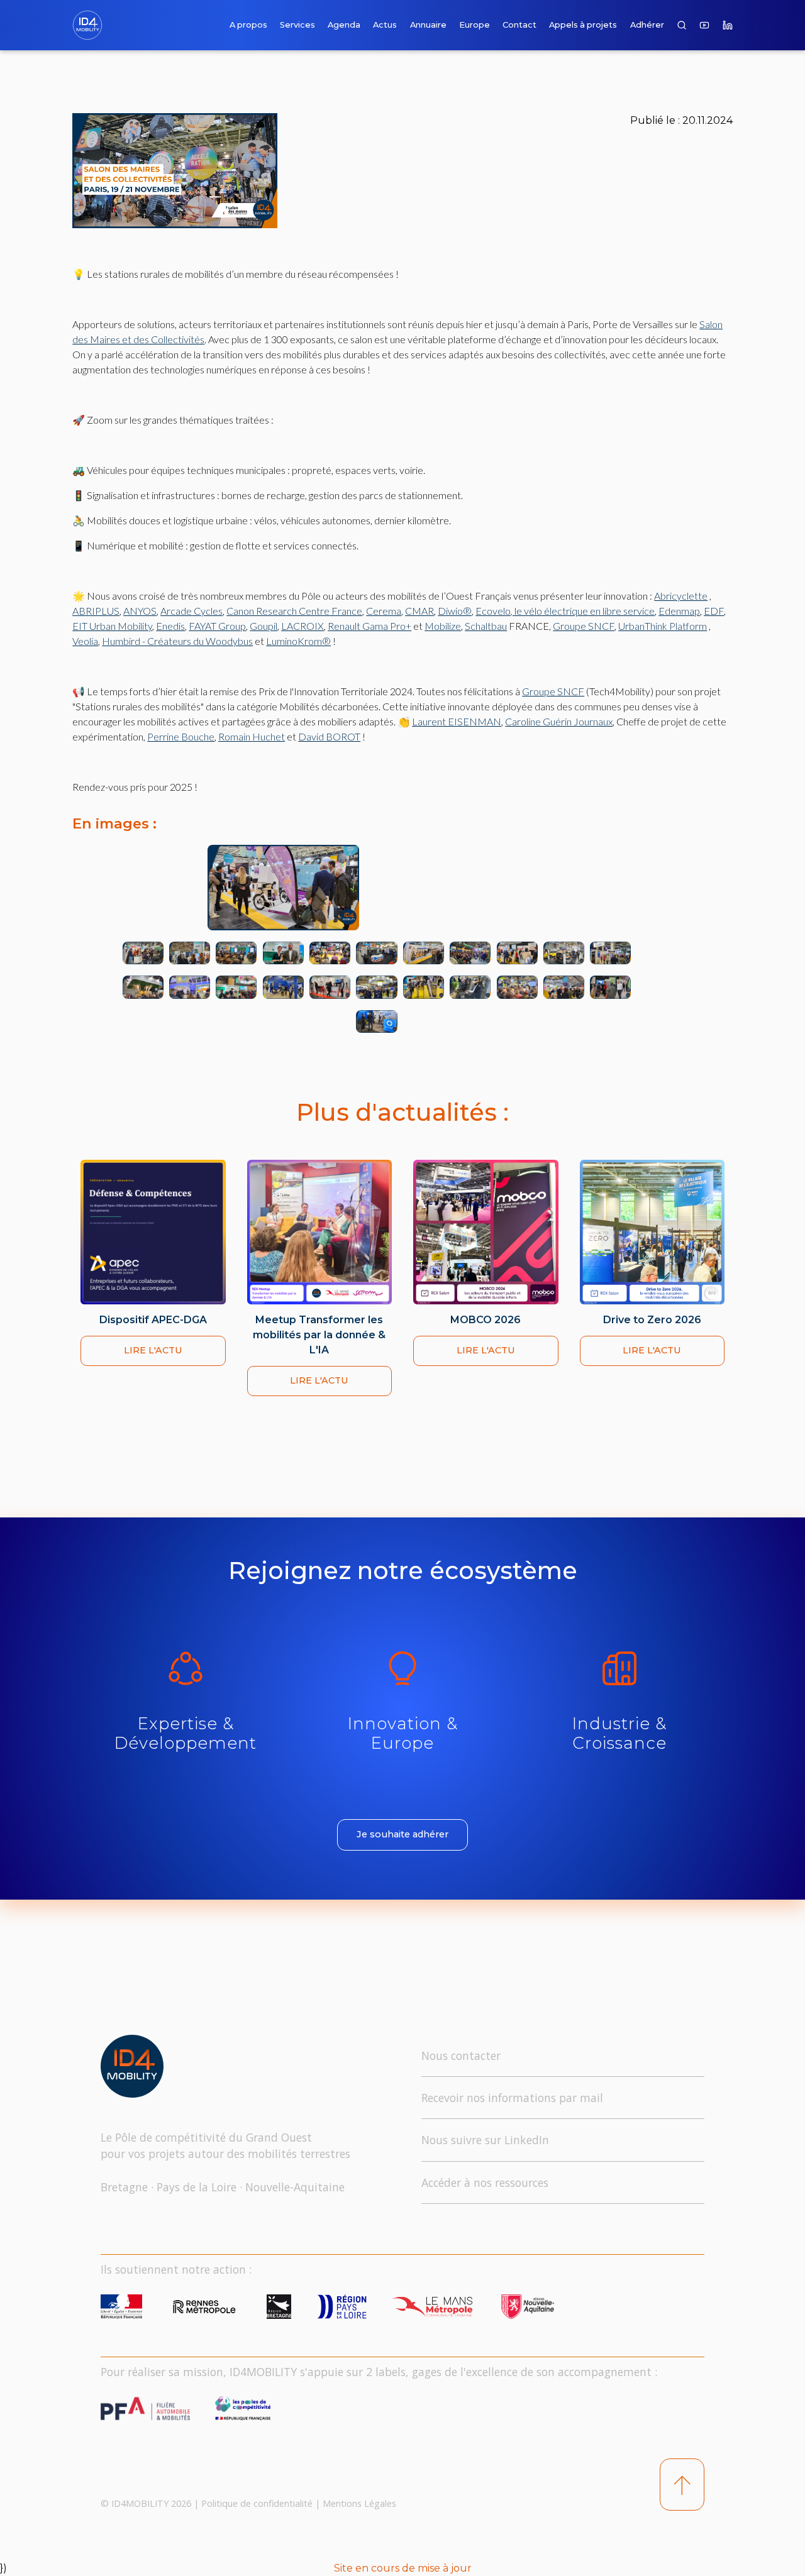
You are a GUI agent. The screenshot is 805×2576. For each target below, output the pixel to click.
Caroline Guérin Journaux (559, 721)
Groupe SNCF (584, 626)
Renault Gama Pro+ (369, 626)
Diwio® (455, 611)
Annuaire (428, 25)
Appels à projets (583, 25)
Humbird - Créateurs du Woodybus (177, 641)
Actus (385, 25)
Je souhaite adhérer (402, 1834)
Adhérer (647, 25)
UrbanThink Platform (663, 626)
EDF (714, 611)
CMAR (419, 611)
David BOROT (329, 736)
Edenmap (679, 611)
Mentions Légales (359, 2503)
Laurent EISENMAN (457, 721)
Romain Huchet (252, 736)
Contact (519, 25)
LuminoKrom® (298, 641)
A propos (248, 25)
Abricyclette (681, 596)
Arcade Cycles (192, 611)
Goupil (264, 626)
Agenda (344, 25)
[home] (90, 25)
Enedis (170, 626)
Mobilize (443, 626)
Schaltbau (486, 626)
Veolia (85, 641)
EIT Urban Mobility (112, 626)
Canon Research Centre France (294, 611)
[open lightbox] (343, 888)
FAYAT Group (217, 626)
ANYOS (140, 611)
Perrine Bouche (181, 736)
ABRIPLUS (96, 611)
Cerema (384, 611)
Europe (475, 25)
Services (297, 25)
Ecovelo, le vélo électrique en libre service (565, 611)
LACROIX (303, 626)
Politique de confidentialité (257, 2503)
